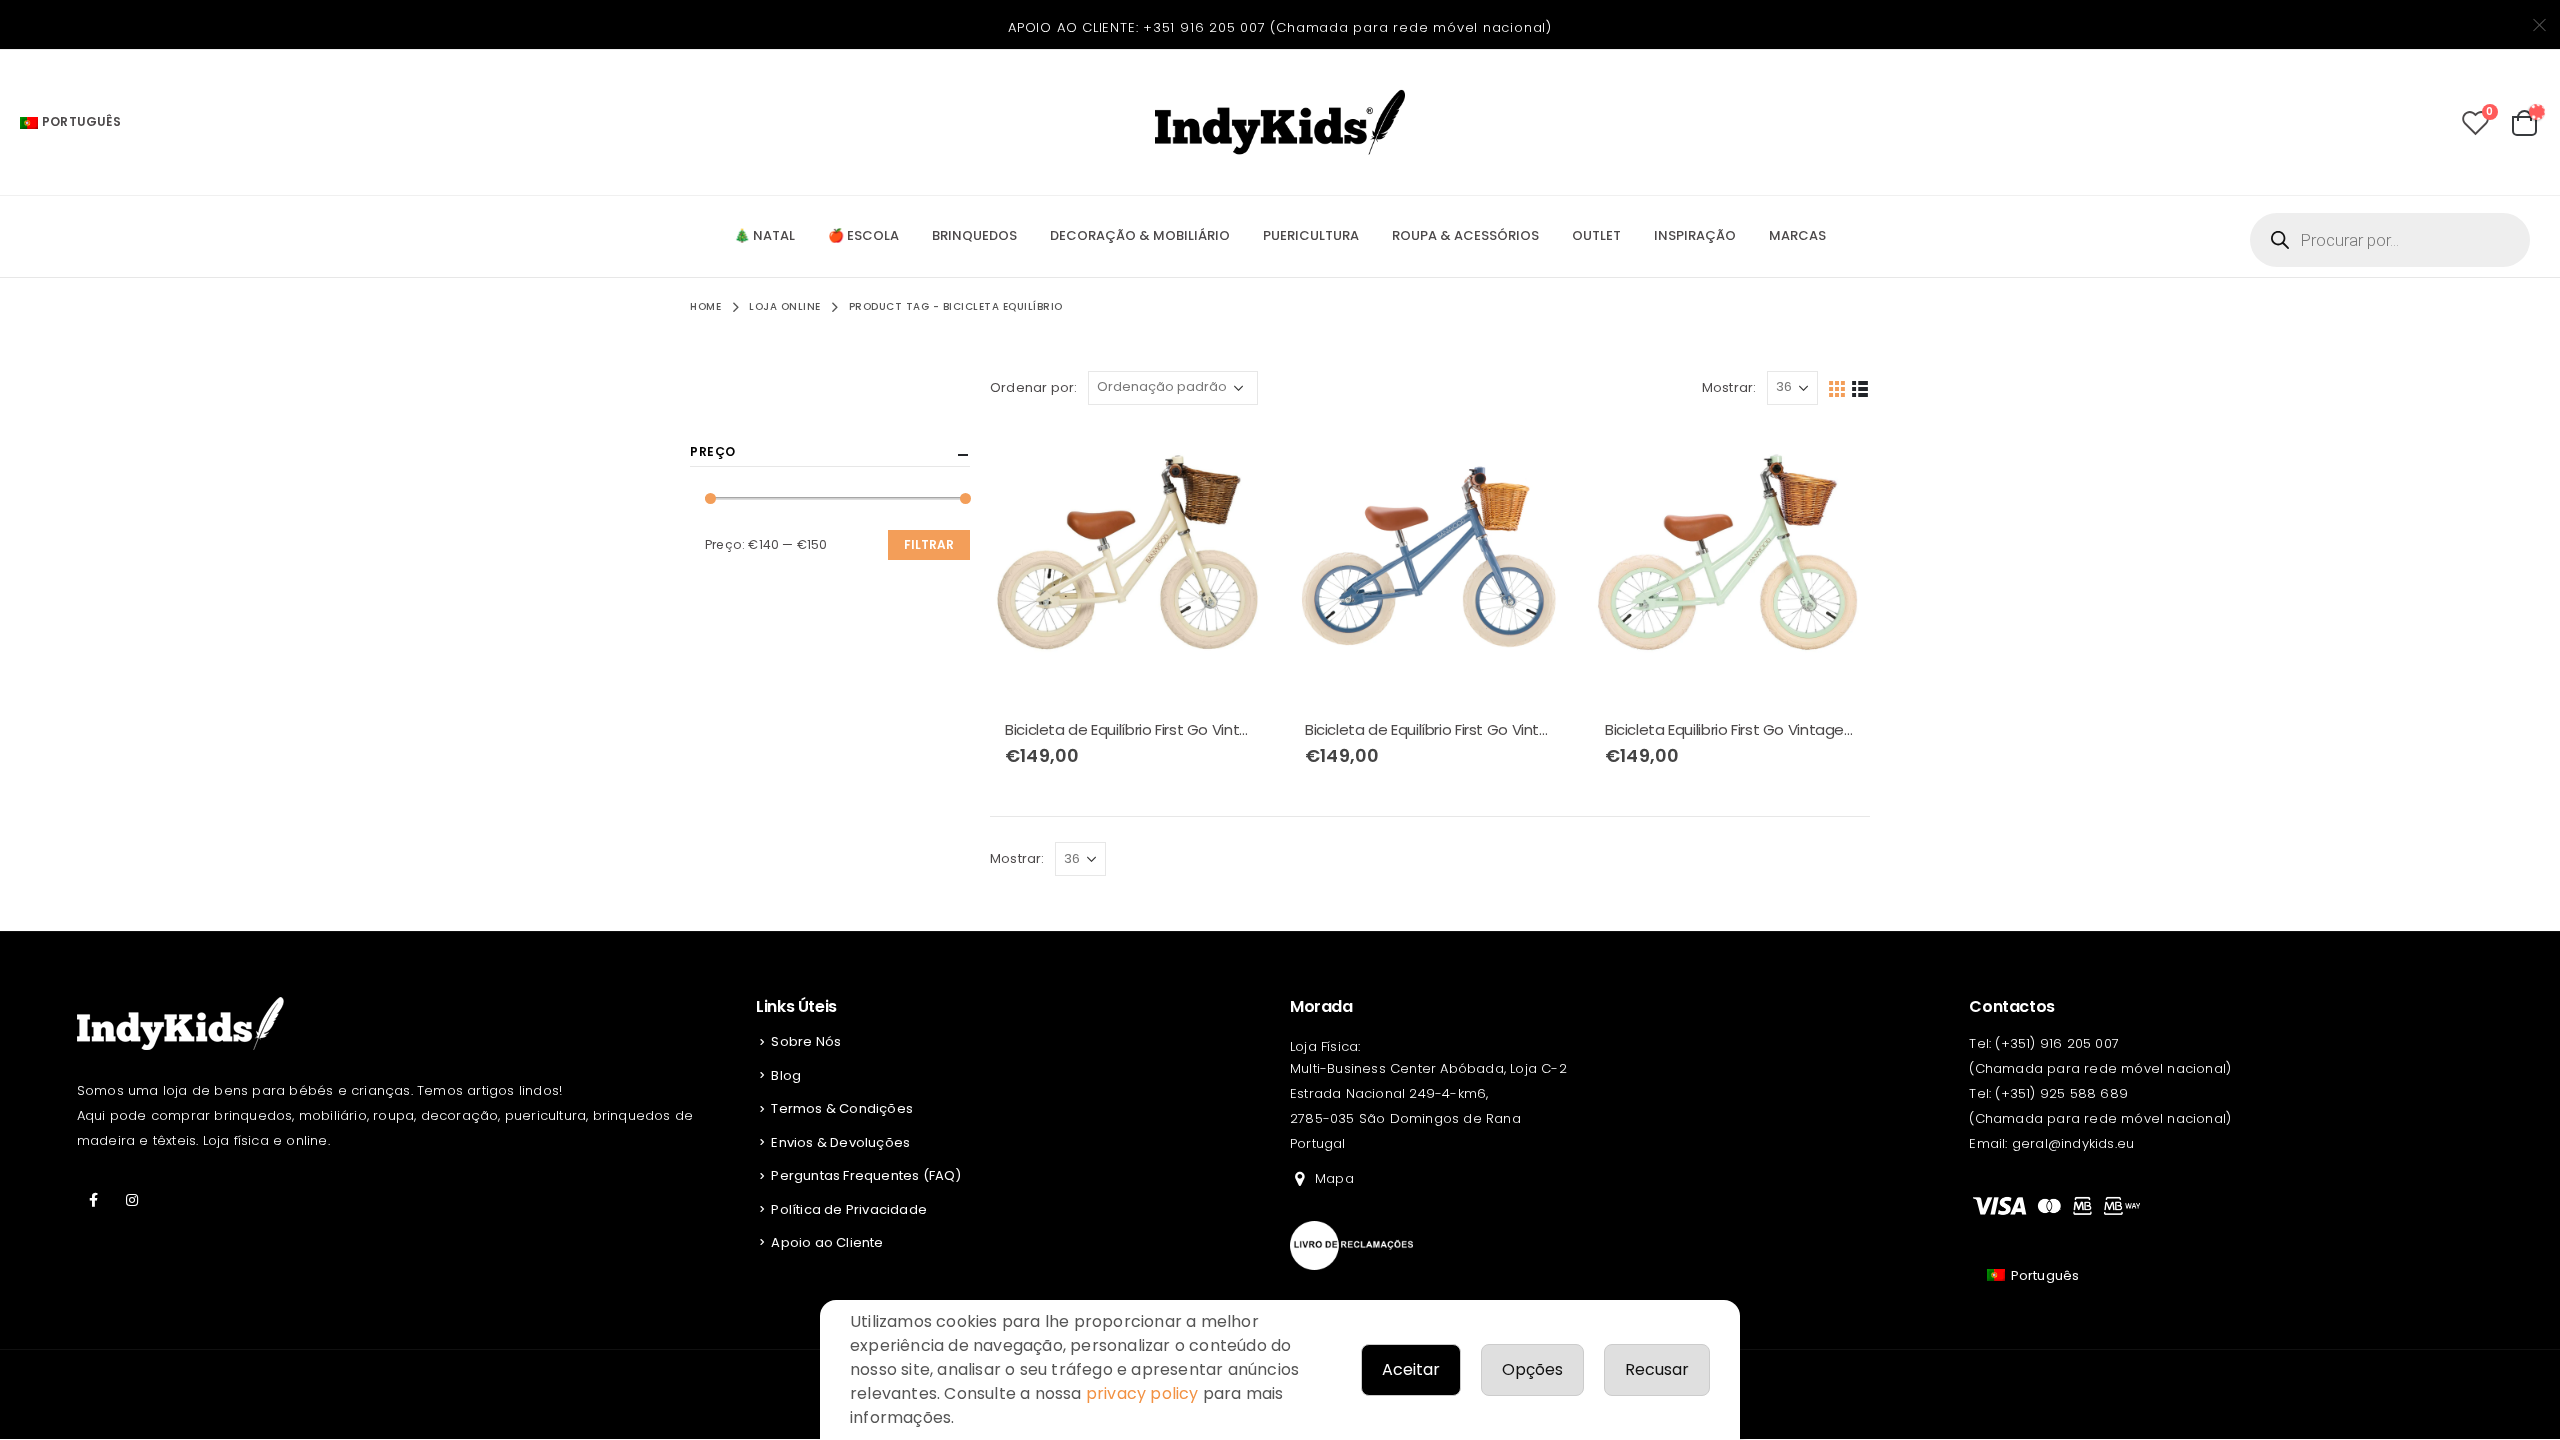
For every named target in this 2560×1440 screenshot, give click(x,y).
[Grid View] (1837, 387)
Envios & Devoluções (840, 1142)
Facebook (94, 1200)
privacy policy (1142, 1393)
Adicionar (1237, 458)
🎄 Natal (764, 235)
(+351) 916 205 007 (2057, 1043)
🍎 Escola (863, 235)
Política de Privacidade (849, 1209)
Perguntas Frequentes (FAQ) (866, 1175)
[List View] (1860, 387)
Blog (786, 1075)
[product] (1130, 565)
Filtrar (929, 544)
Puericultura (1311, 235)
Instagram (132, 1200)
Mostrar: (1729, 387)
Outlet (1596, 235)
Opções (1532, 1369)
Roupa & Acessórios (1465, 235)
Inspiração (1695, 235)
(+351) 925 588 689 (2061, 1093)
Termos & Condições (842, 1108)
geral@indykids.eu (2073, 1143)
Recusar (1657, 1369)
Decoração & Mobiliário (1140, 235)
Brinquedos (974, 235)
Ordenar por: (1033, 387)
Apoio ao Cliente (827, 1242)
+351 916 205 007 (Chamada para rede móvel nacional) (1347, 27)
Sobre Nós (806, 1041)
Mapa (1334, 1178)
